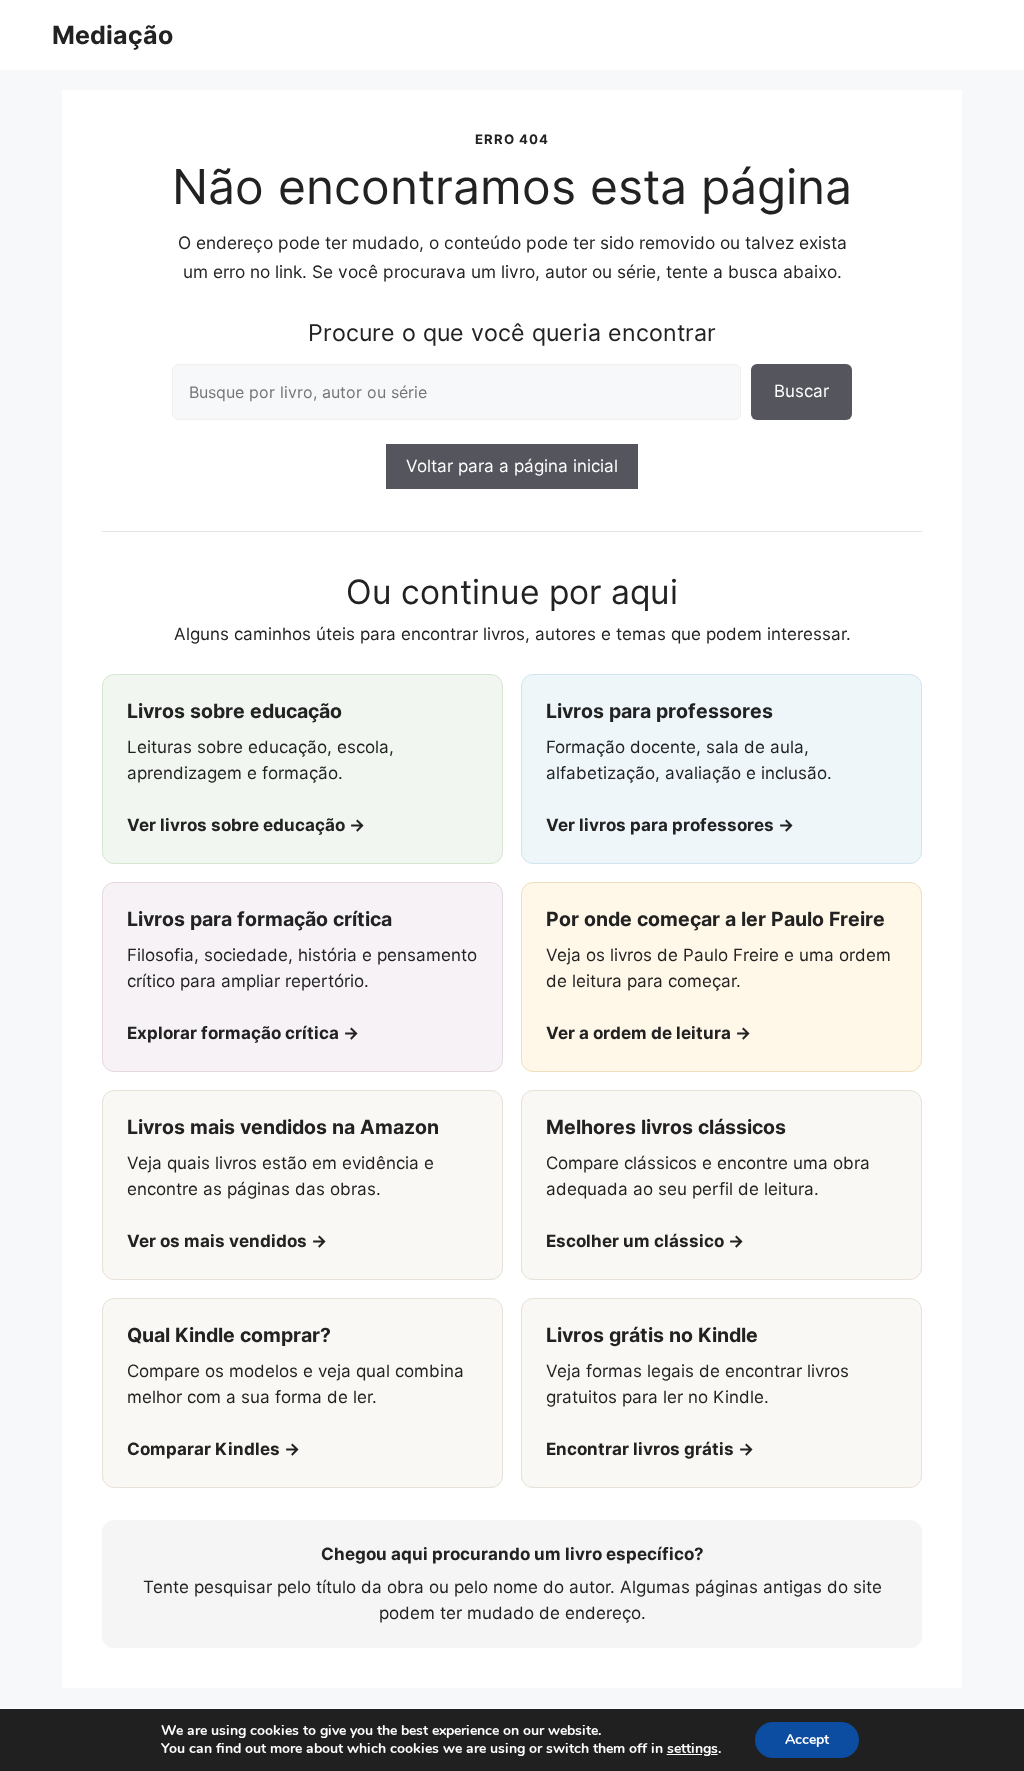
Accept (807, 1739)
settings (692, 1749)
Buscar (801, 391)
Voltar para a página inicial (512, 466)
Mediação (112, 35)
